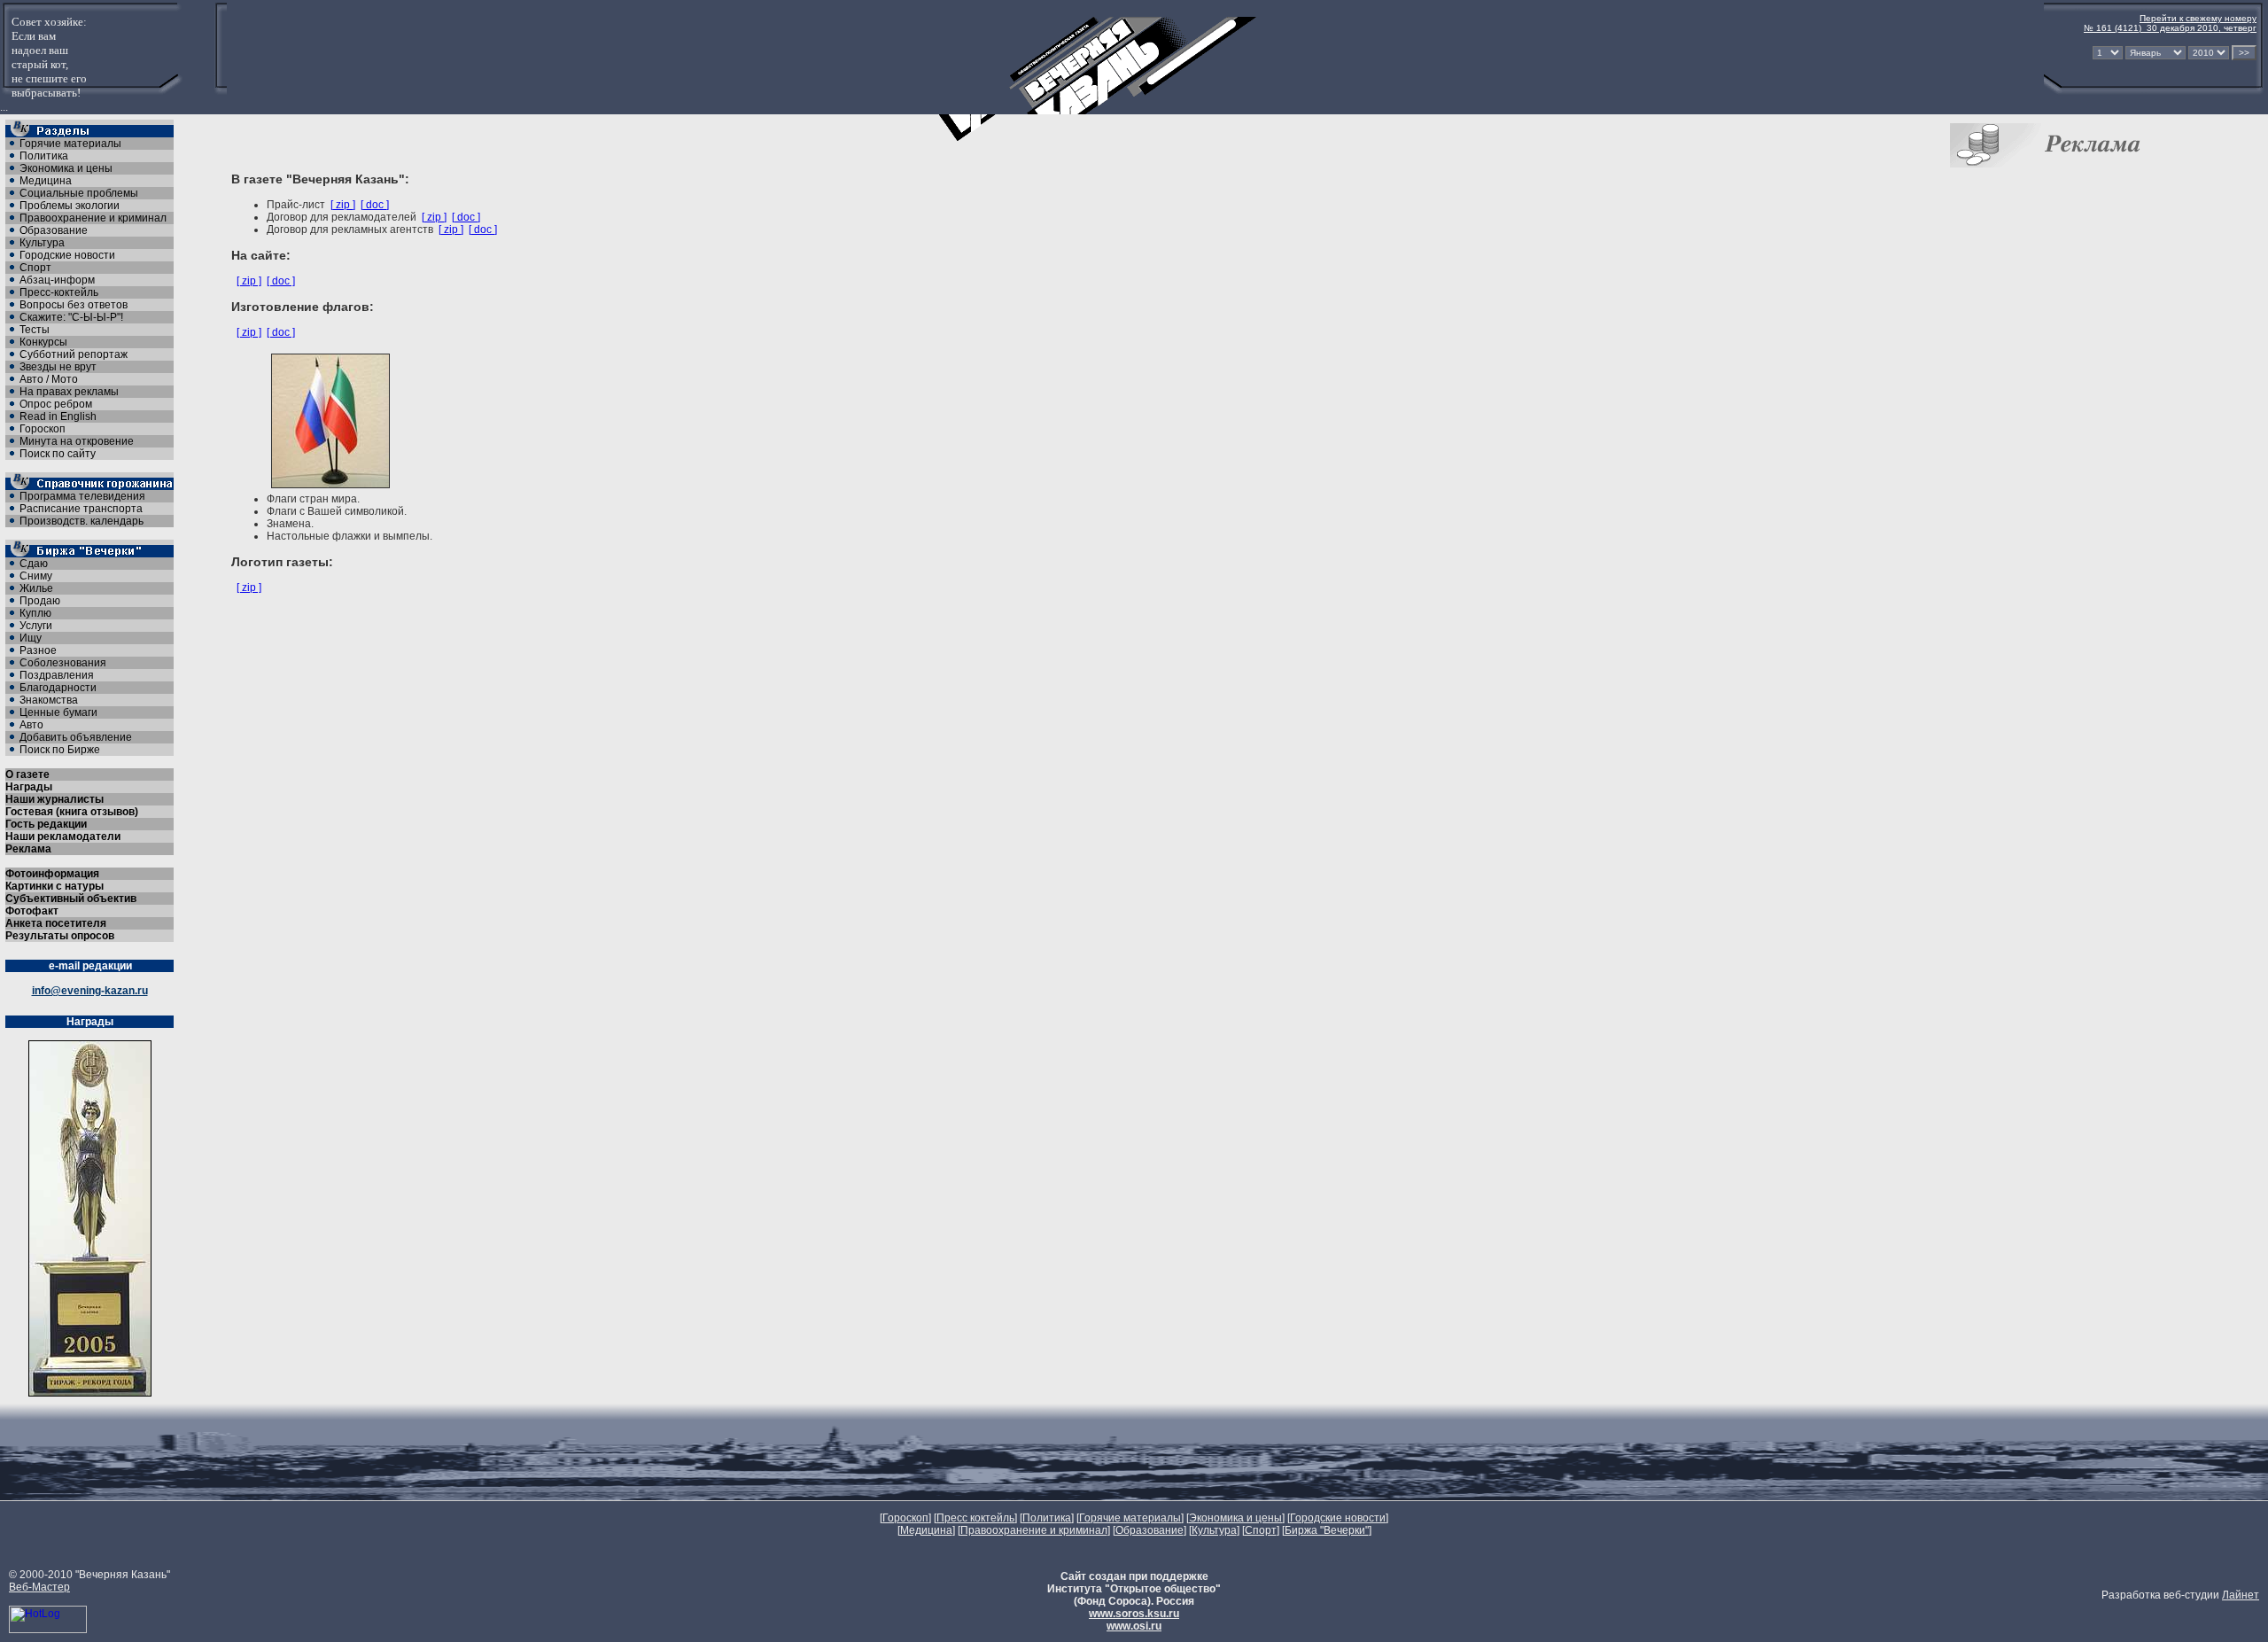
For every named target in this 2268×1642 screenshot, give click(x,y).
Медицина (46, 181)
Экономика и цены (66, 168)
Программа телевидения (82, 496)
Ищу (31, 638)
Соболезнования (63, 663)
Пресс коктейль (975, 1518)
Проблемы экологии (70, 206)
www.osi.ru (1134, 1626)
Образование (54, 230)
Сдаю (34, 564)
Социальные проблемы (79, 193)
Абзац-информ (57, 280)
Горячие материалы (70, 144)
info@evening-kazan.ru (90, 991)
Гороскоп (43, 429)
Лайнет (2241, 1595)
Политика (44, 156)
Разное (38, 650)
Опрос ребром (56, 404)
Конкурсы (43, 342)
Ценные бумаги (58, 712)
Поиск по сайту (58, 454)
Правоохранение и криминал (93, 218)
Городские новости (67, 255)
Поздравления (57, 675)
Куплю (35, 613)
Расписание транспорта (81, 509)
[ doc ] (375, 205)
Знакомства (49, 700)
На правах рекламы (69, 392)
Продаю (40, 601)
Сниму (36, 576)
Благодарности (58, 688)
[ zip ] (343, 205)
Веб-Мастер (39, 1587)
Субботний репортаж (74, 354)
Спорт (35, 268)
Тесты (35, 330)
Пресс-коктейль (59, 292)
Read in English (58, 416)
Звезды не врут (58, 367)
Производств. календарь (82, 521)
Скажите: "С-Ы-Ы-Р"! (71, 317)
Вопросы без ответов (74, 305)
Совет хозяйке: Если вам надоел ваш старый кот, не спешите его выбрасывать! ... (43, 64)
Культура (42, 243)
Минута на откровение (77, 441)
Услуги (36, 626)
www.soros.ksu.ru (1134, 1614)
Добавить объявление (76, 737)
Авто (31, 725)
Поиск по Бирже (60, 750)
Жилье (36, 588)
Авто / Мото (49, 379)
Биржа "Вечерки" (1327, 1530)
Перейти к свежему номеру (2198, 18)
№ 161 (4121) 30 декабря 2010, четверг (2170, 28)
